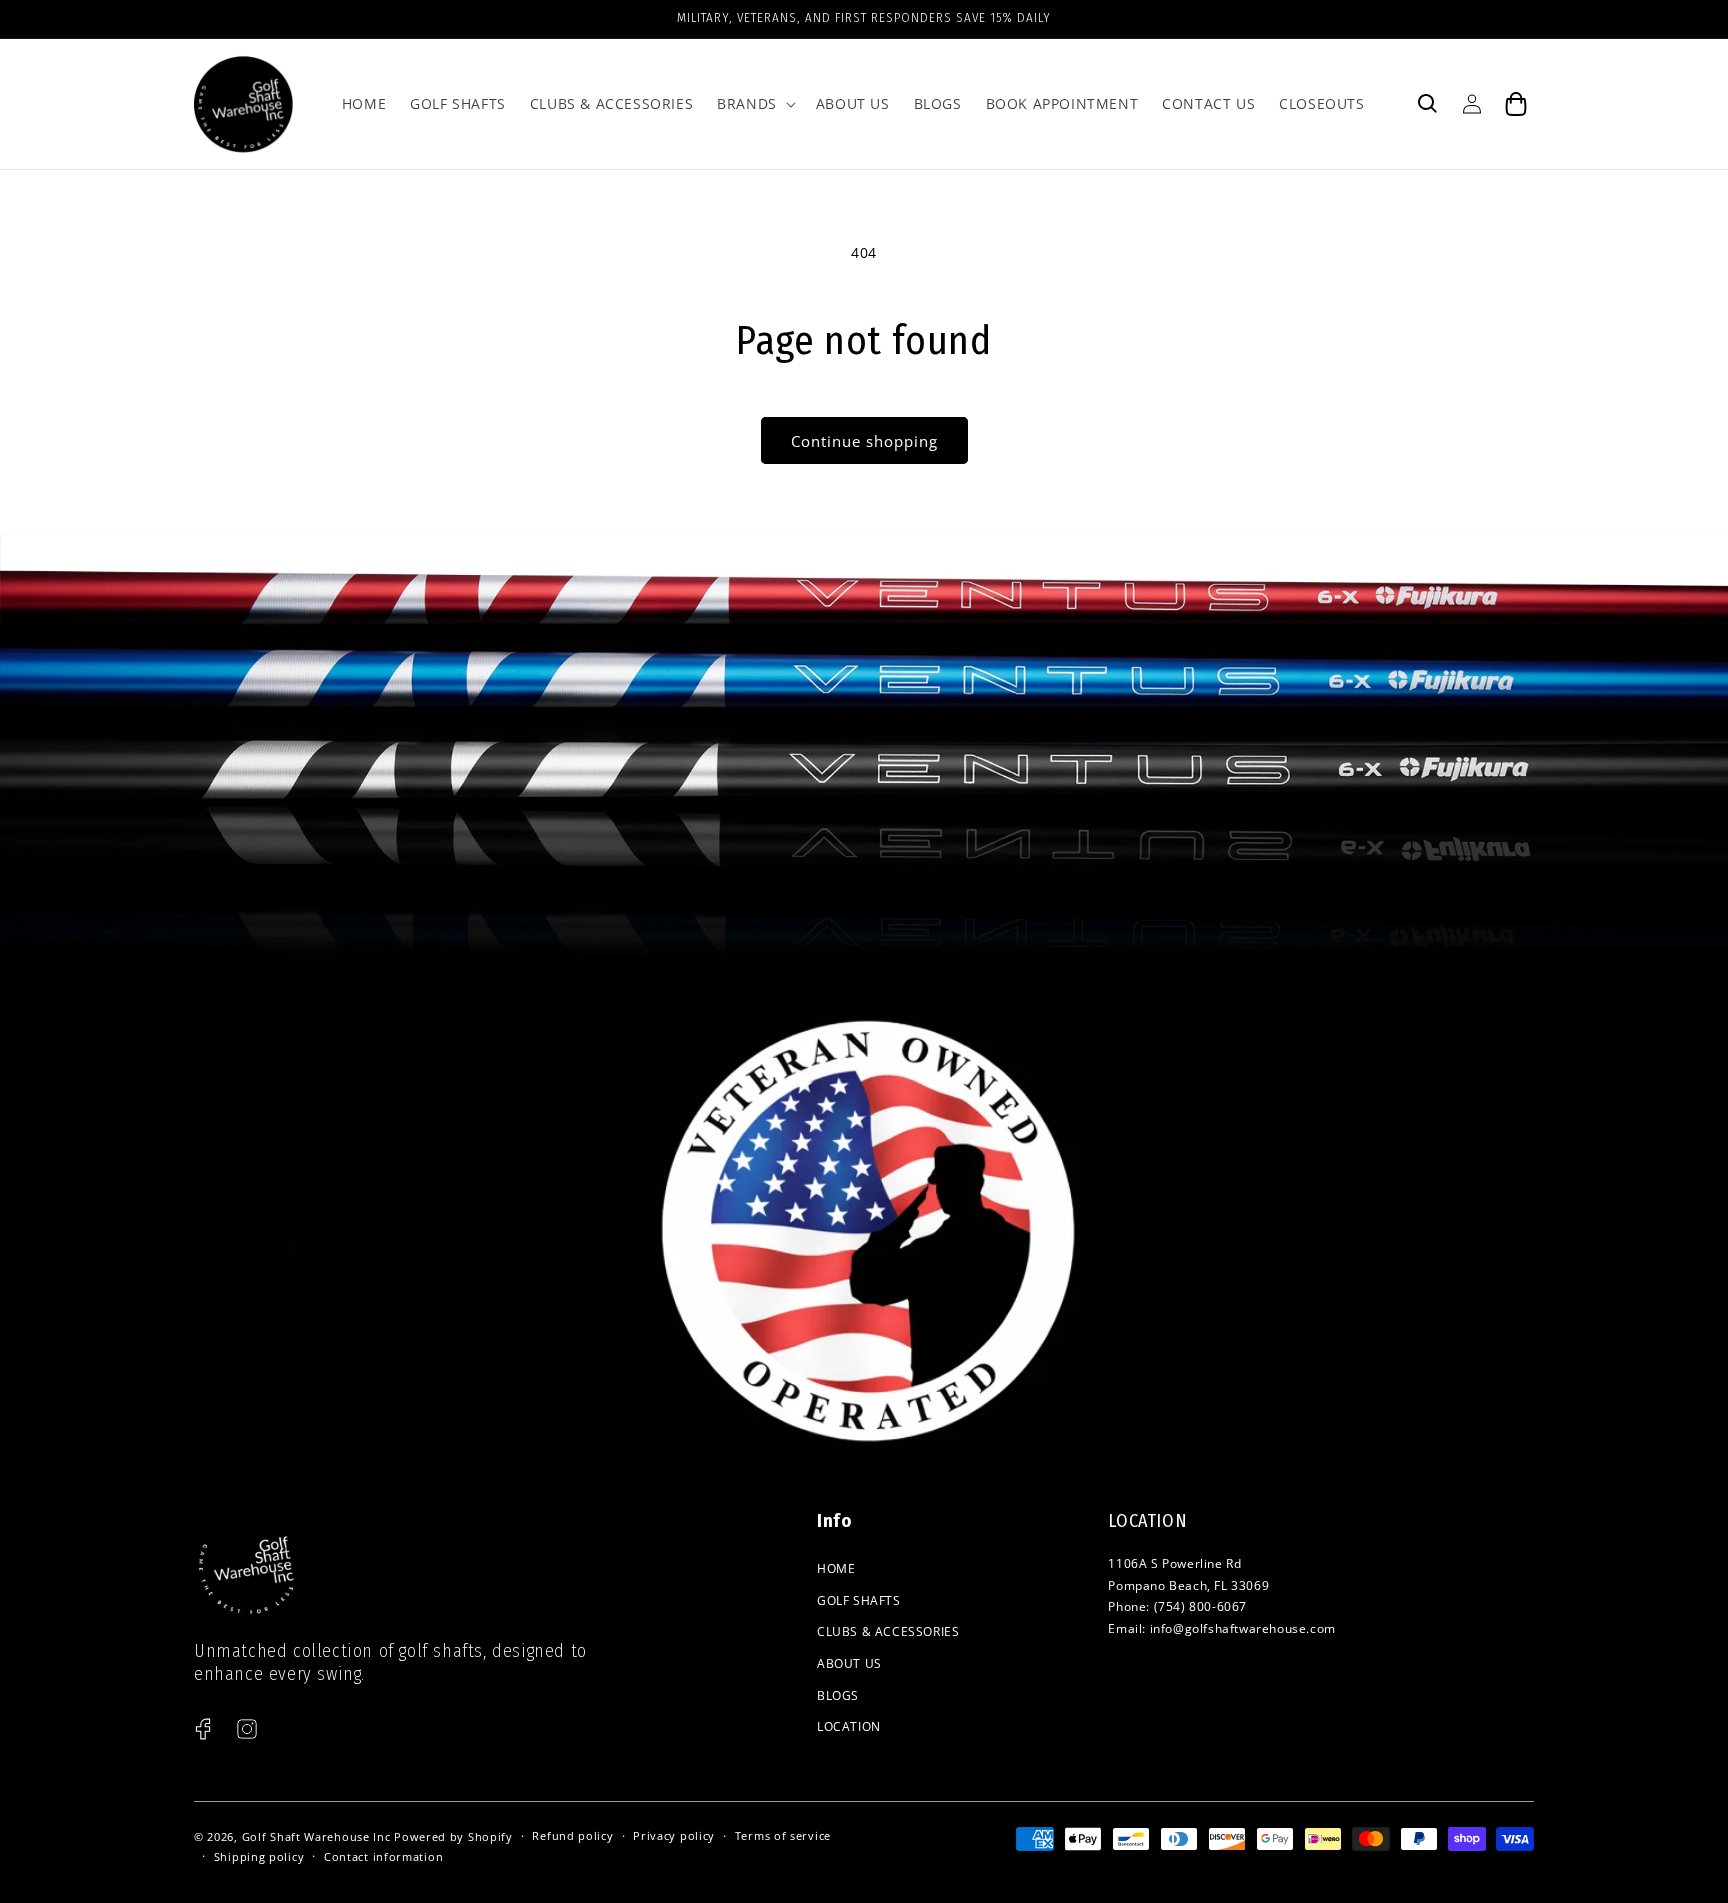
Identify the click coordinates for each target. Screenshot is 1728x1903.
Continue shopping (864, 441)
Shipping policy (259, 1856)
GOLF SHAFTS (859, 1600)
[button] (754, 104)
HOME (836, 1568)
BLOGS (838, 1695)
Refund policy (572, 1835)
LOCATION (849, 1726)
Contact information (383, 1856)
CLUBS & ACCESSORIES (888, 1631)
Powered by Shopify (453, 1836)
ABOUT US (849, 1663)
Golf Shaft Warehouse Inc (316, 1836)
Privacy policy (674, 1835)
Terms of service (783, 1835)
